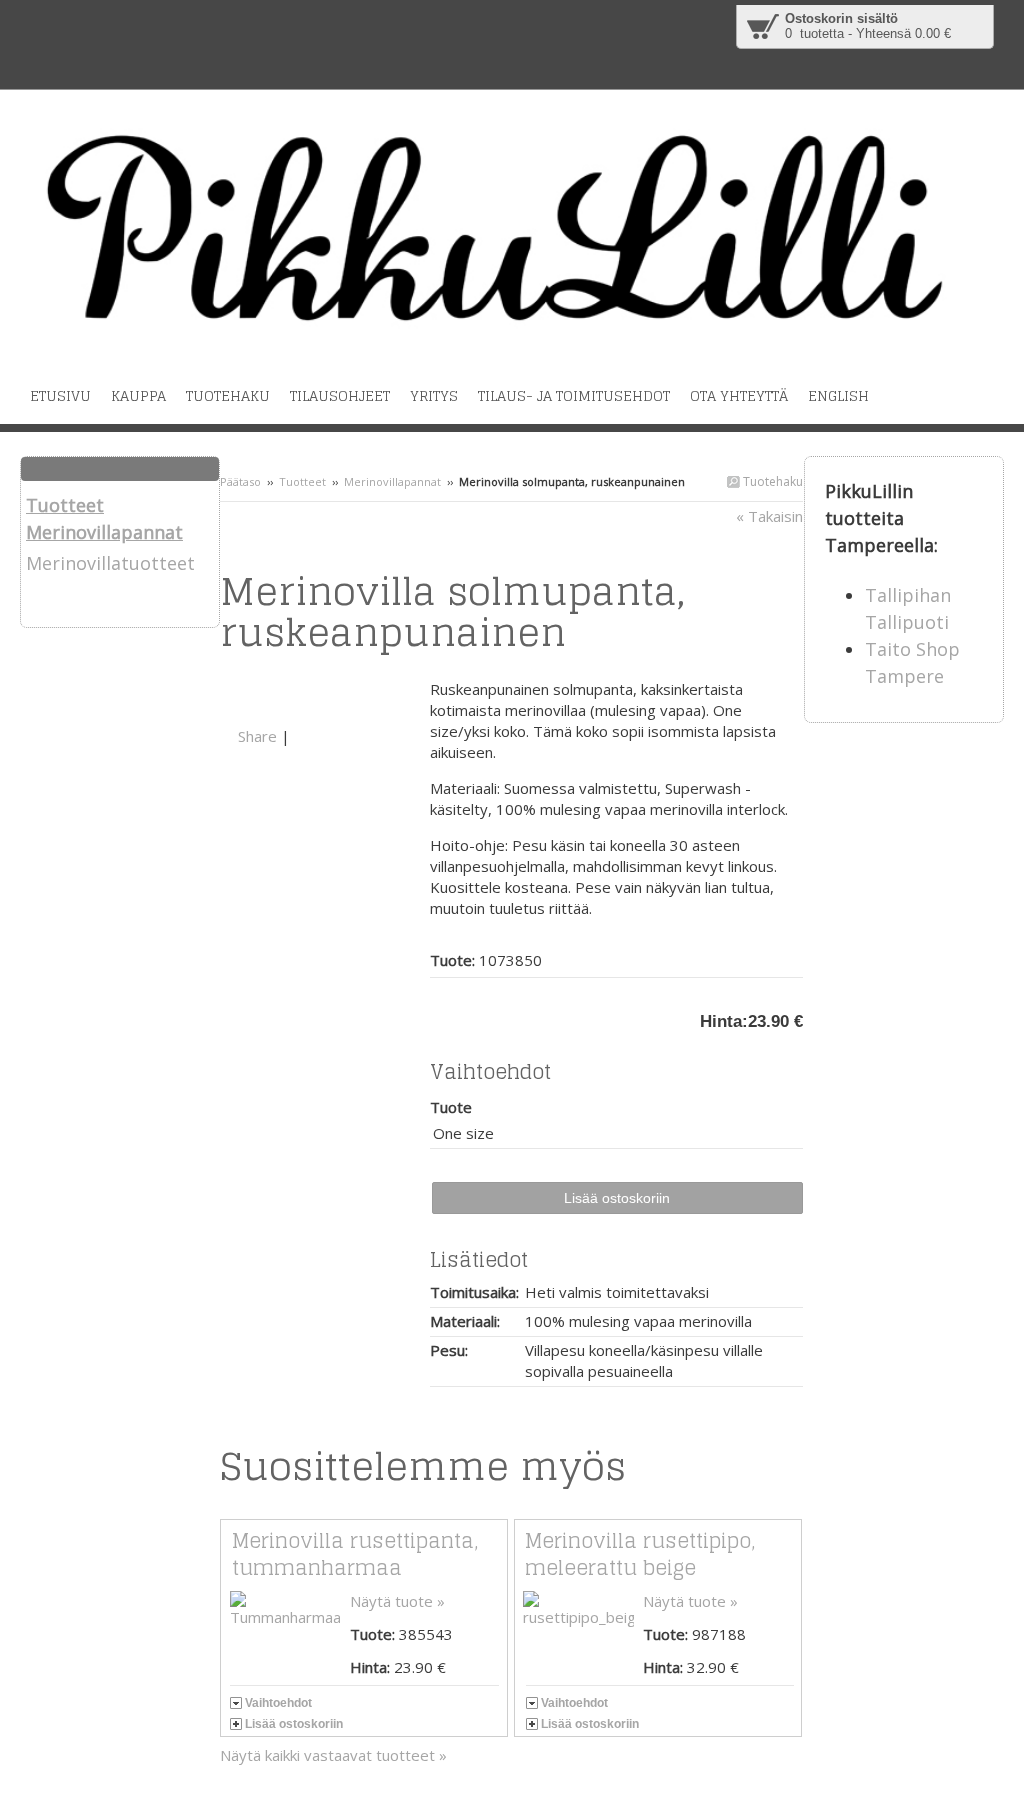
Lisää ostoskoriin (294, 1724)
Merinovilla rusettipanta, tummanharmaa (355, 1554)
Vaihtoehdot (278, 1703)
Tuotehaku (771, 481)
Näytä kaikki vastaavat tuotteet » (333, 1755)
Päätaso (240, 481)
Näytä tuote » (397, 1601)
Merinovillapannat (392, 481)
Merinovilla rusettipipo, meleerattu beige (640, 1554)
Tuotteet (302, 481)
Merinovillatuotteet (110, 563)
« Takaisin (769, 516)
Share (257, 736)
